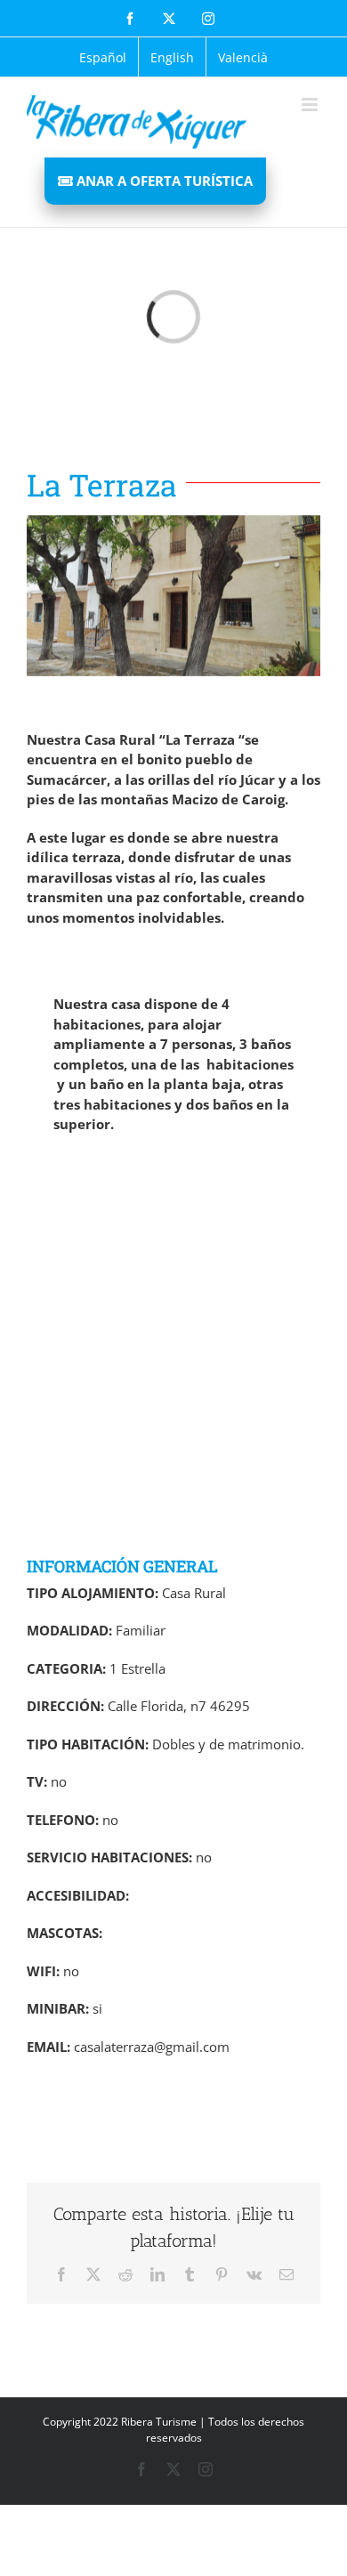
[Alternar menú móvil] (311, 105)
